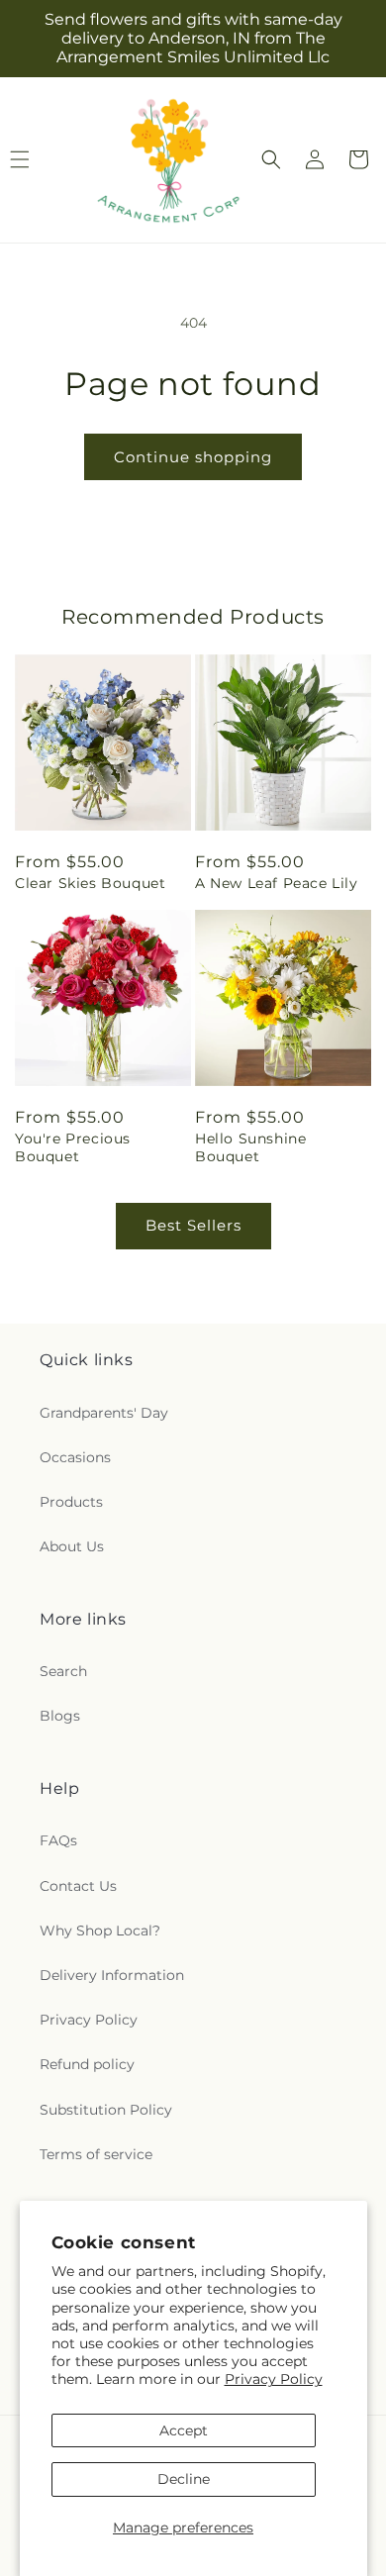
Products (71, 1502)
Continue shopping (193, 457)
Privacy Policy (274, 2379)
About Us (72, 1546)
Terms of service (96, 2154)
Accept (184, 2430)
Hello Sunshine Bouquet (250, 1147)
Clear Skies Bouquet (90, 883)
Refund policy (87, 2064)
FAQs (58, 1840)
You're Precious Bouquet (73, 1147)
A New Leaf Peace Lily (277, 883)
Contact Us (78, 1886)
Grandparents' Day (104, 1413)
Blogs (60, 1716)
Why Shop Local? (100, 1931)
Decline (184, 2479)
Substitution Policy (106, 2110)
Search (63, 1671)
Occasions (75, 1457)
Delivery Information (112, 1975)
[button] (271, 159)
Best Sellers (193, 1225)
